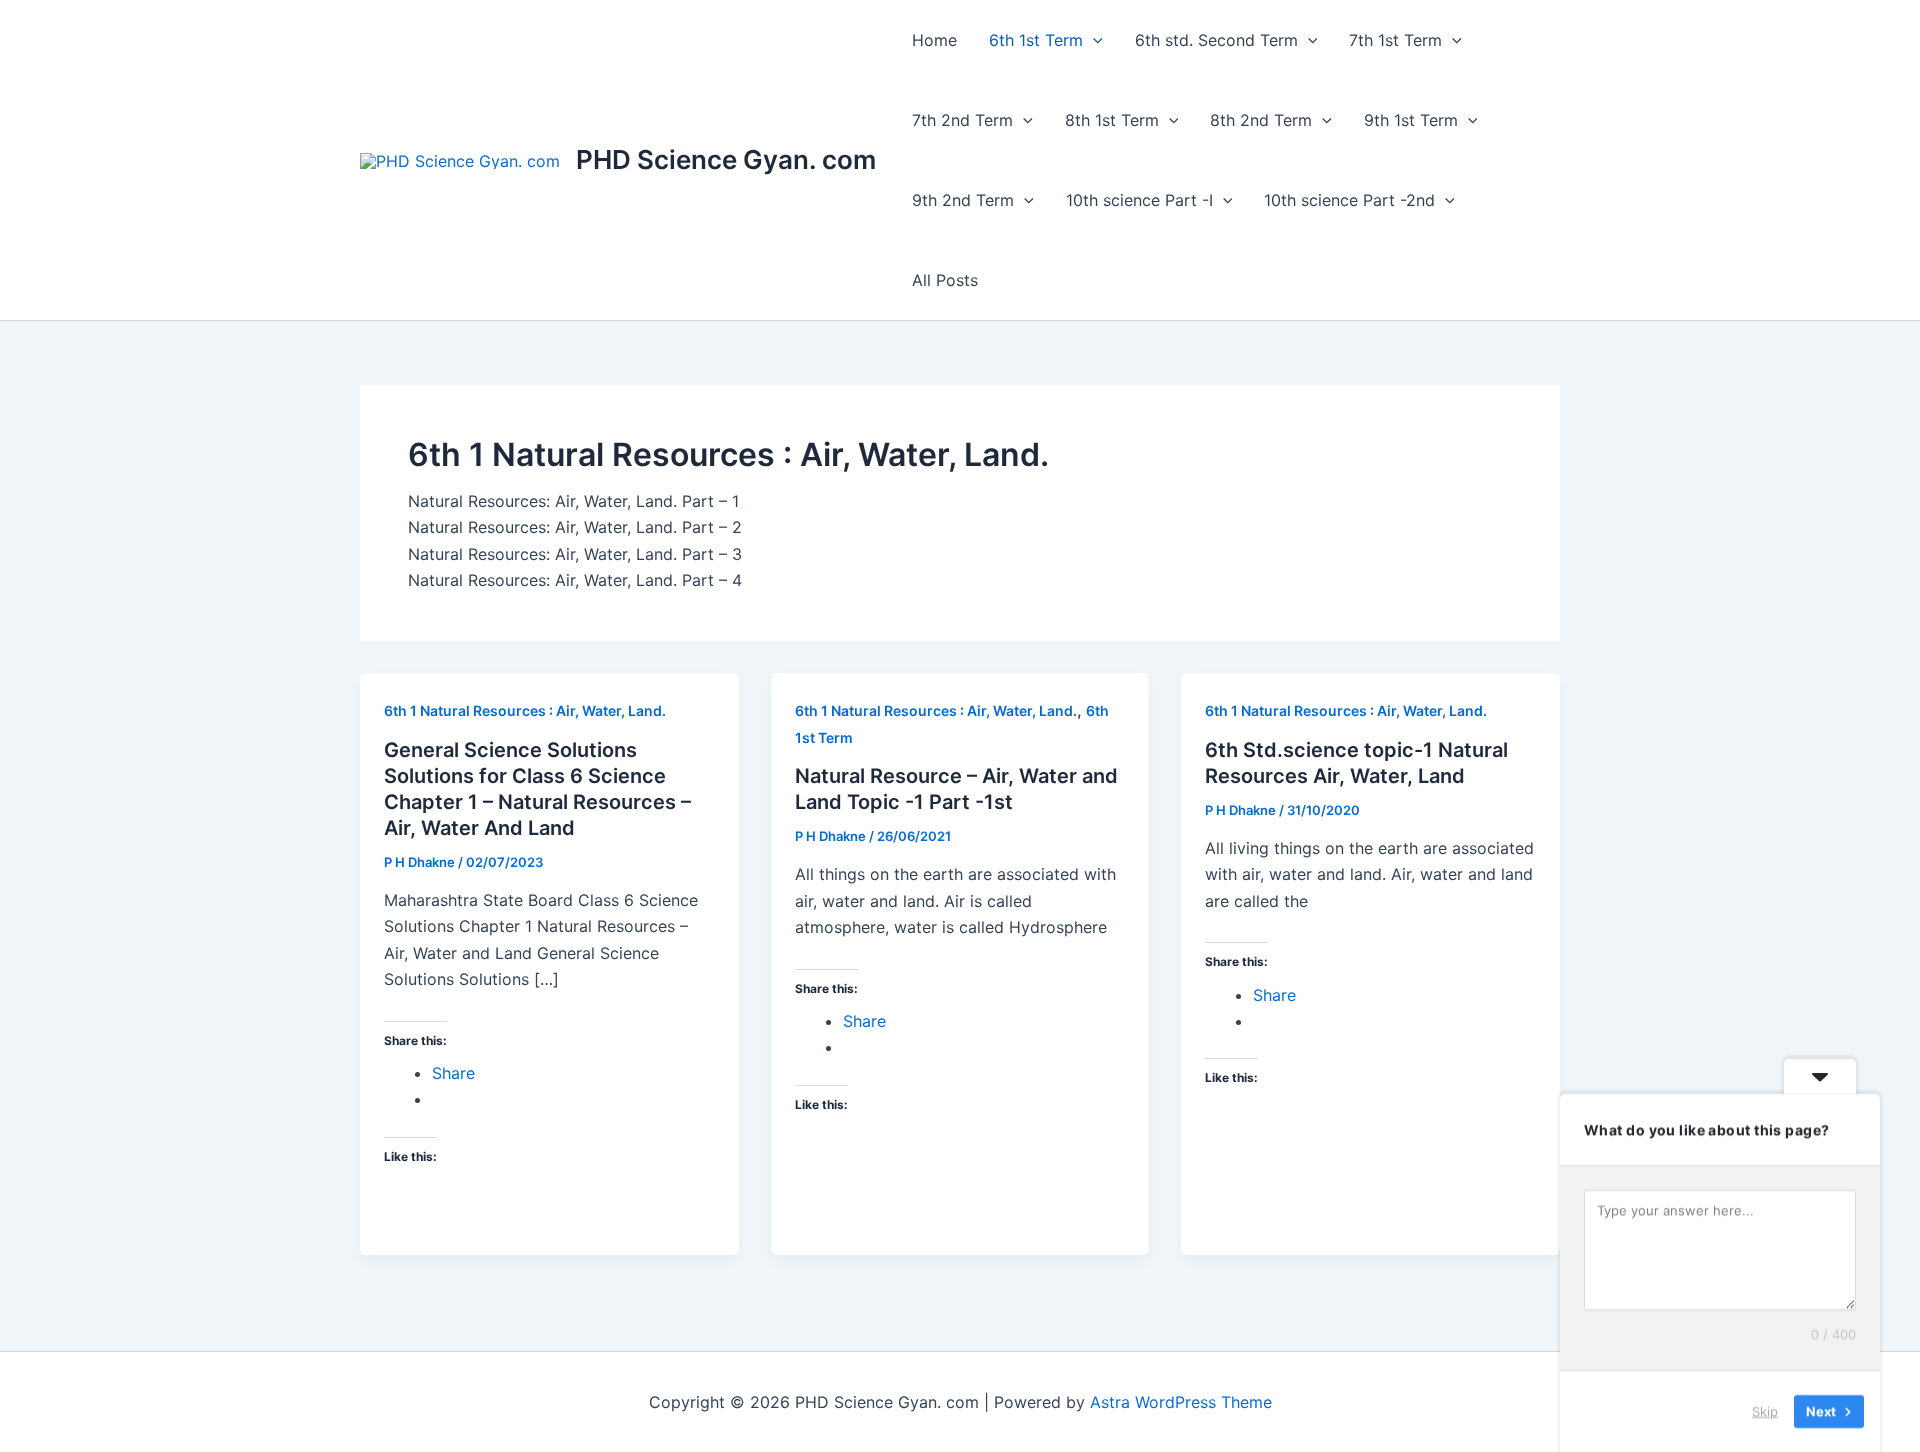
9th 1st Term (1411, 120)
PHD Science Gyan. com (726, 159)
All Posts (945, 280)
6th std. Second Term (1216, 40)
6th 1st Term (1036, 40)
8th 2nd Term (1261, 120)
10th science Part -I (1139, 200)
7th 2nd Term (962, 120)
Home (934, 40)
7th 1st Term (1395, 40)
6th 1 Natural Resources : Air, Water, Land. (525, 710)
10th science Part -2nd (1349, 200)
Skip (1765, 1411)
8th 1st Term (1112, 120)
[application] (1093, 40)
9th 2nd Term (963, 200)
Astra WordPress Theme (1181, 1402)
